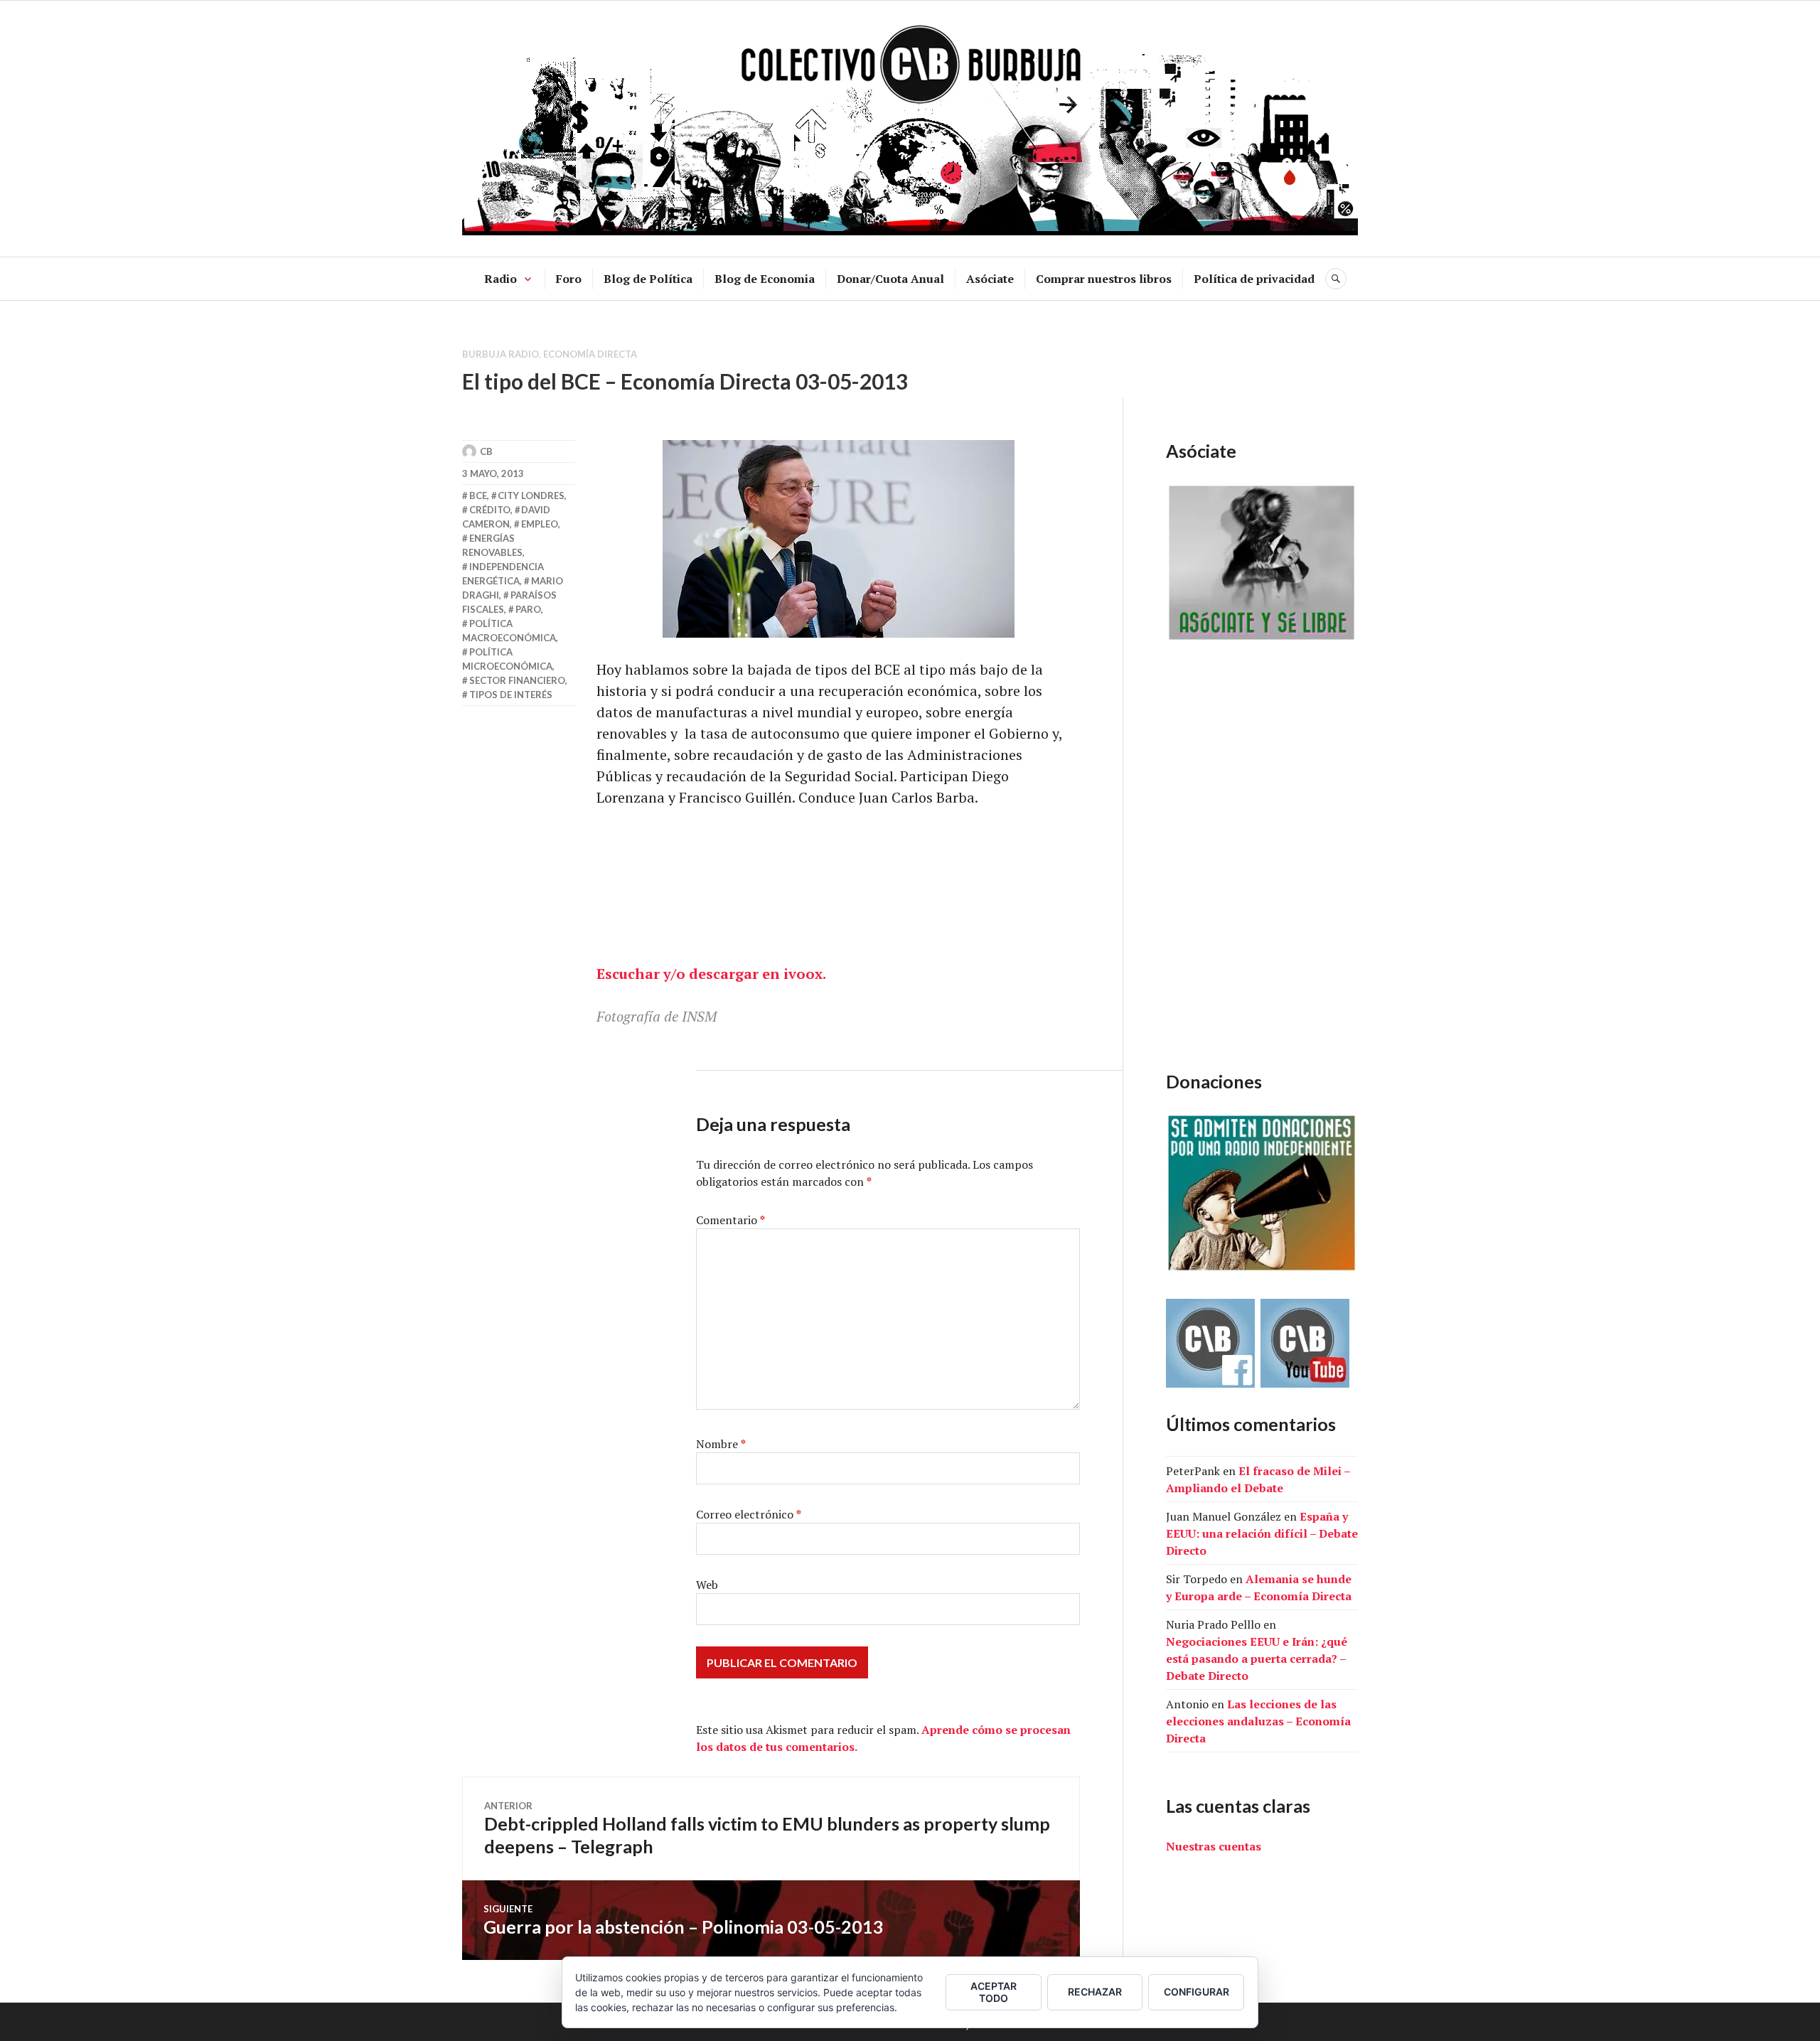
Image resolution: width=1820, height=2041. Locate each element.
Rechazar (1095, 1992)
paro (528, 609)
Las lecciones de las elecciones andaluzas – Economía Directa (1258, 1721)
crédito (490, 510)
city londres (531, 495)
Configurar (1197, 1992)
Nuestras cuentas (1214, 1846)
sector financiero (517, 680)
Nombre (721, 1444)
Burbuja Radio (500, 354)
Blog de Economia (765, 279)
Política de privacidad (1254, 279)
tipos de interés (511, 695)
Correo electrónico (749, 1514)
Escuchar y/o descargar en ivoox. (711, 974)
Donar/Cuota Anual (890, 279)
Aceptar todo (994, 1992)
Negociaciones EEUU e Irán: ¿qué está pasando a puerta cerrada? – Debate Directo (1257, 1659)
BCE (478, 495)
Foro (569, 279)
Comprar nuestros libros (1104, 279)
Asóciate (990, 279)
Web (707, 1585)
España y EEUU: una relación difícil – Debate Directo (1262, 1533)
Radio (500, 279)
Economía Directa (590, 354)
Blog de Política (648, 279)
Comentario (730, 1220)
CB (486, 451)
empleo (540, 524)
